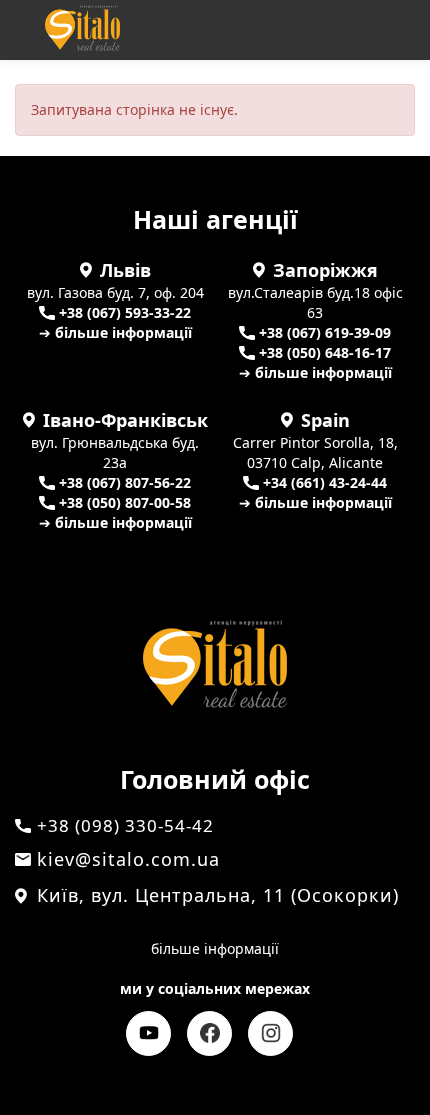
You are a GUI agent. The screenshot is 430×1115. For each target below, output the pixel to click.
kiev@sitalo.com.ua (128, 859)
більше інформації (215, 948)
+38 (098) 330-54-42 (259, 32)
